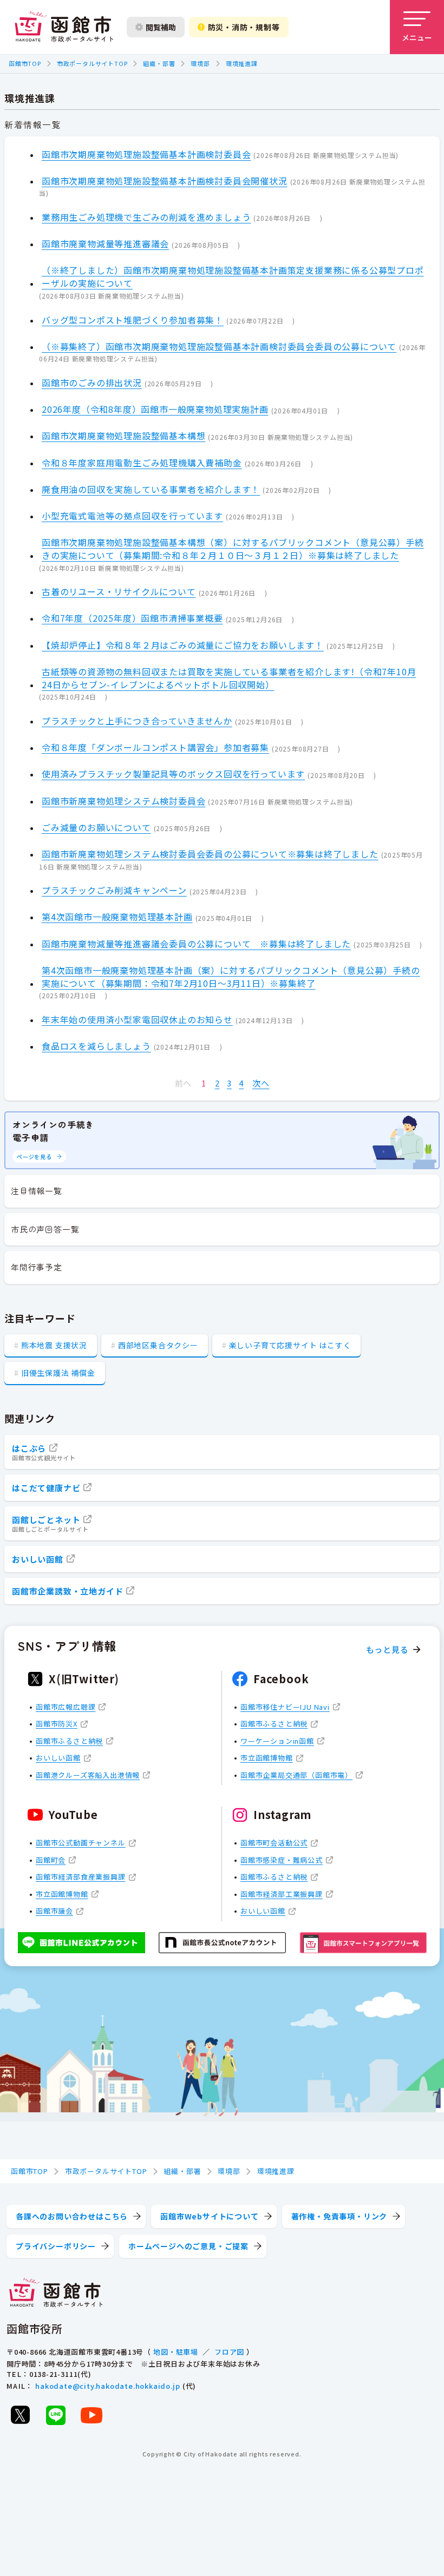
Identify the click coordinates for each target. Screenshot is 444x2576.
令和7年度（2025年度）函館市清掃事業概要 (132, 618)
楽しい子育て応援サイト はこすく (290, 1345)
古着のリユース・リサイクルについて (119, 591)
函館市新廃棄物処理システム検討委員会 (123, 801)
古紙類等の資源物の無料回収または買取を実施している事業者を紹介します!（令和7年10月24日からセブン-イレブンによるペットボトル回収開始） (229, 678)
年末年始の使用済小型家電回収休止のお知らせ (137, 1019)
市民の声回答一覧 (45, 1229)
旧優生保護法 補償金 (58, 1373)
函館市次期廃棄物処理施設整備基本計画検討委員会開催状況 (165, 181)
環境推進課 (242, 63)
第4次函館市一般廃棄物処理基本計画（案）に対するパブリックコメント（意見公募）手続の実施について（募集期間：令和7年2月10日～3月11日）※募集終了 (231, 977)
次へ (261, 1083)
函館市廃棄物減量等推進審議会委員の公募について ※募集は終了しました (196, 944)
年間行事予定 (37, 1267)
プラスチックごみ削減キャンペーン (114, 890)
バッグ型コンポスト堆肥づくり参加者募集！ (133, 320)
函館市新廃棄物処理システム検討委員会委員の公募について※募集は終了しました (210, 854)
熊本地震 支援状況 (54, 1345)
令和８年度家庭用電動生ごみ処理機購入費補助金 (142, 463)
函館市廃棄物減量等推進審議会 (105, 243)
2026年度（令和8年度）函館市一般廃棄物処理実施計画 (155, 409)
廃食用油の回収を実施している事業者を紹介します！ (151, 489)
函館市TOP (25, 63)
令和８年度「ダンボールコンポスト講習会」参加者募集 (155, 747)
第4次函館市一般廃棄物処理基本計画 (117, 917)
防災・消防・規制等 (244, 27)
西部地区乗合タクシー (158, 1345)
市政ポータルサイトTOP (92, 63)
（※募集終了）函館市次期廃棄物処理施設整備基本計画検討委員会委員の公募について (219, 346)
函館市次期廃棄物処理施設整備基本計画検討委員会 (146, 154)
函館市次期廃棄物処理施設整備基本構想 (123, 436)
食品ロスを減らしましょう (96, 1046)
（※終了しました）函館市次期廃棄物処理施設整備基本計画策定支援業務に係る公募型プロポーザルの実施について (233, 276)
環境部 (200, 63)
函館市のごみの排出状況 (92, 383)
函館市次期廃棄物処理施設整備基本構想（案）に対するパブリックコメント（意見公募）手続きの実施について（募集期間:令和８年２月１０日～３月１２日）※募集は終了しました (233, 549)
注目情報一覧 (37, 1191)
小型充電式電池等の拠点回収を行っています (132, 516)
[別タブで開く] (20, 2415)
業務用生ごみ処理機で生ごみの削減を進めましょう (146, 217)
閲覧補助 (161, 27)
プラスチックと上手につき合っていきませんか (137, 721)
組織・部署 (159, 63)
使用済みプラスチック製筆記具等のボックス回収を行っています (173, 774)
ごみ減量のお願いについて (96, 827)
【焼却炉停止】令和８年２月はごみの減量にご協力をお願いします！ (183, 645)
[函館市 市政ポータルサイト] (64, 27)
